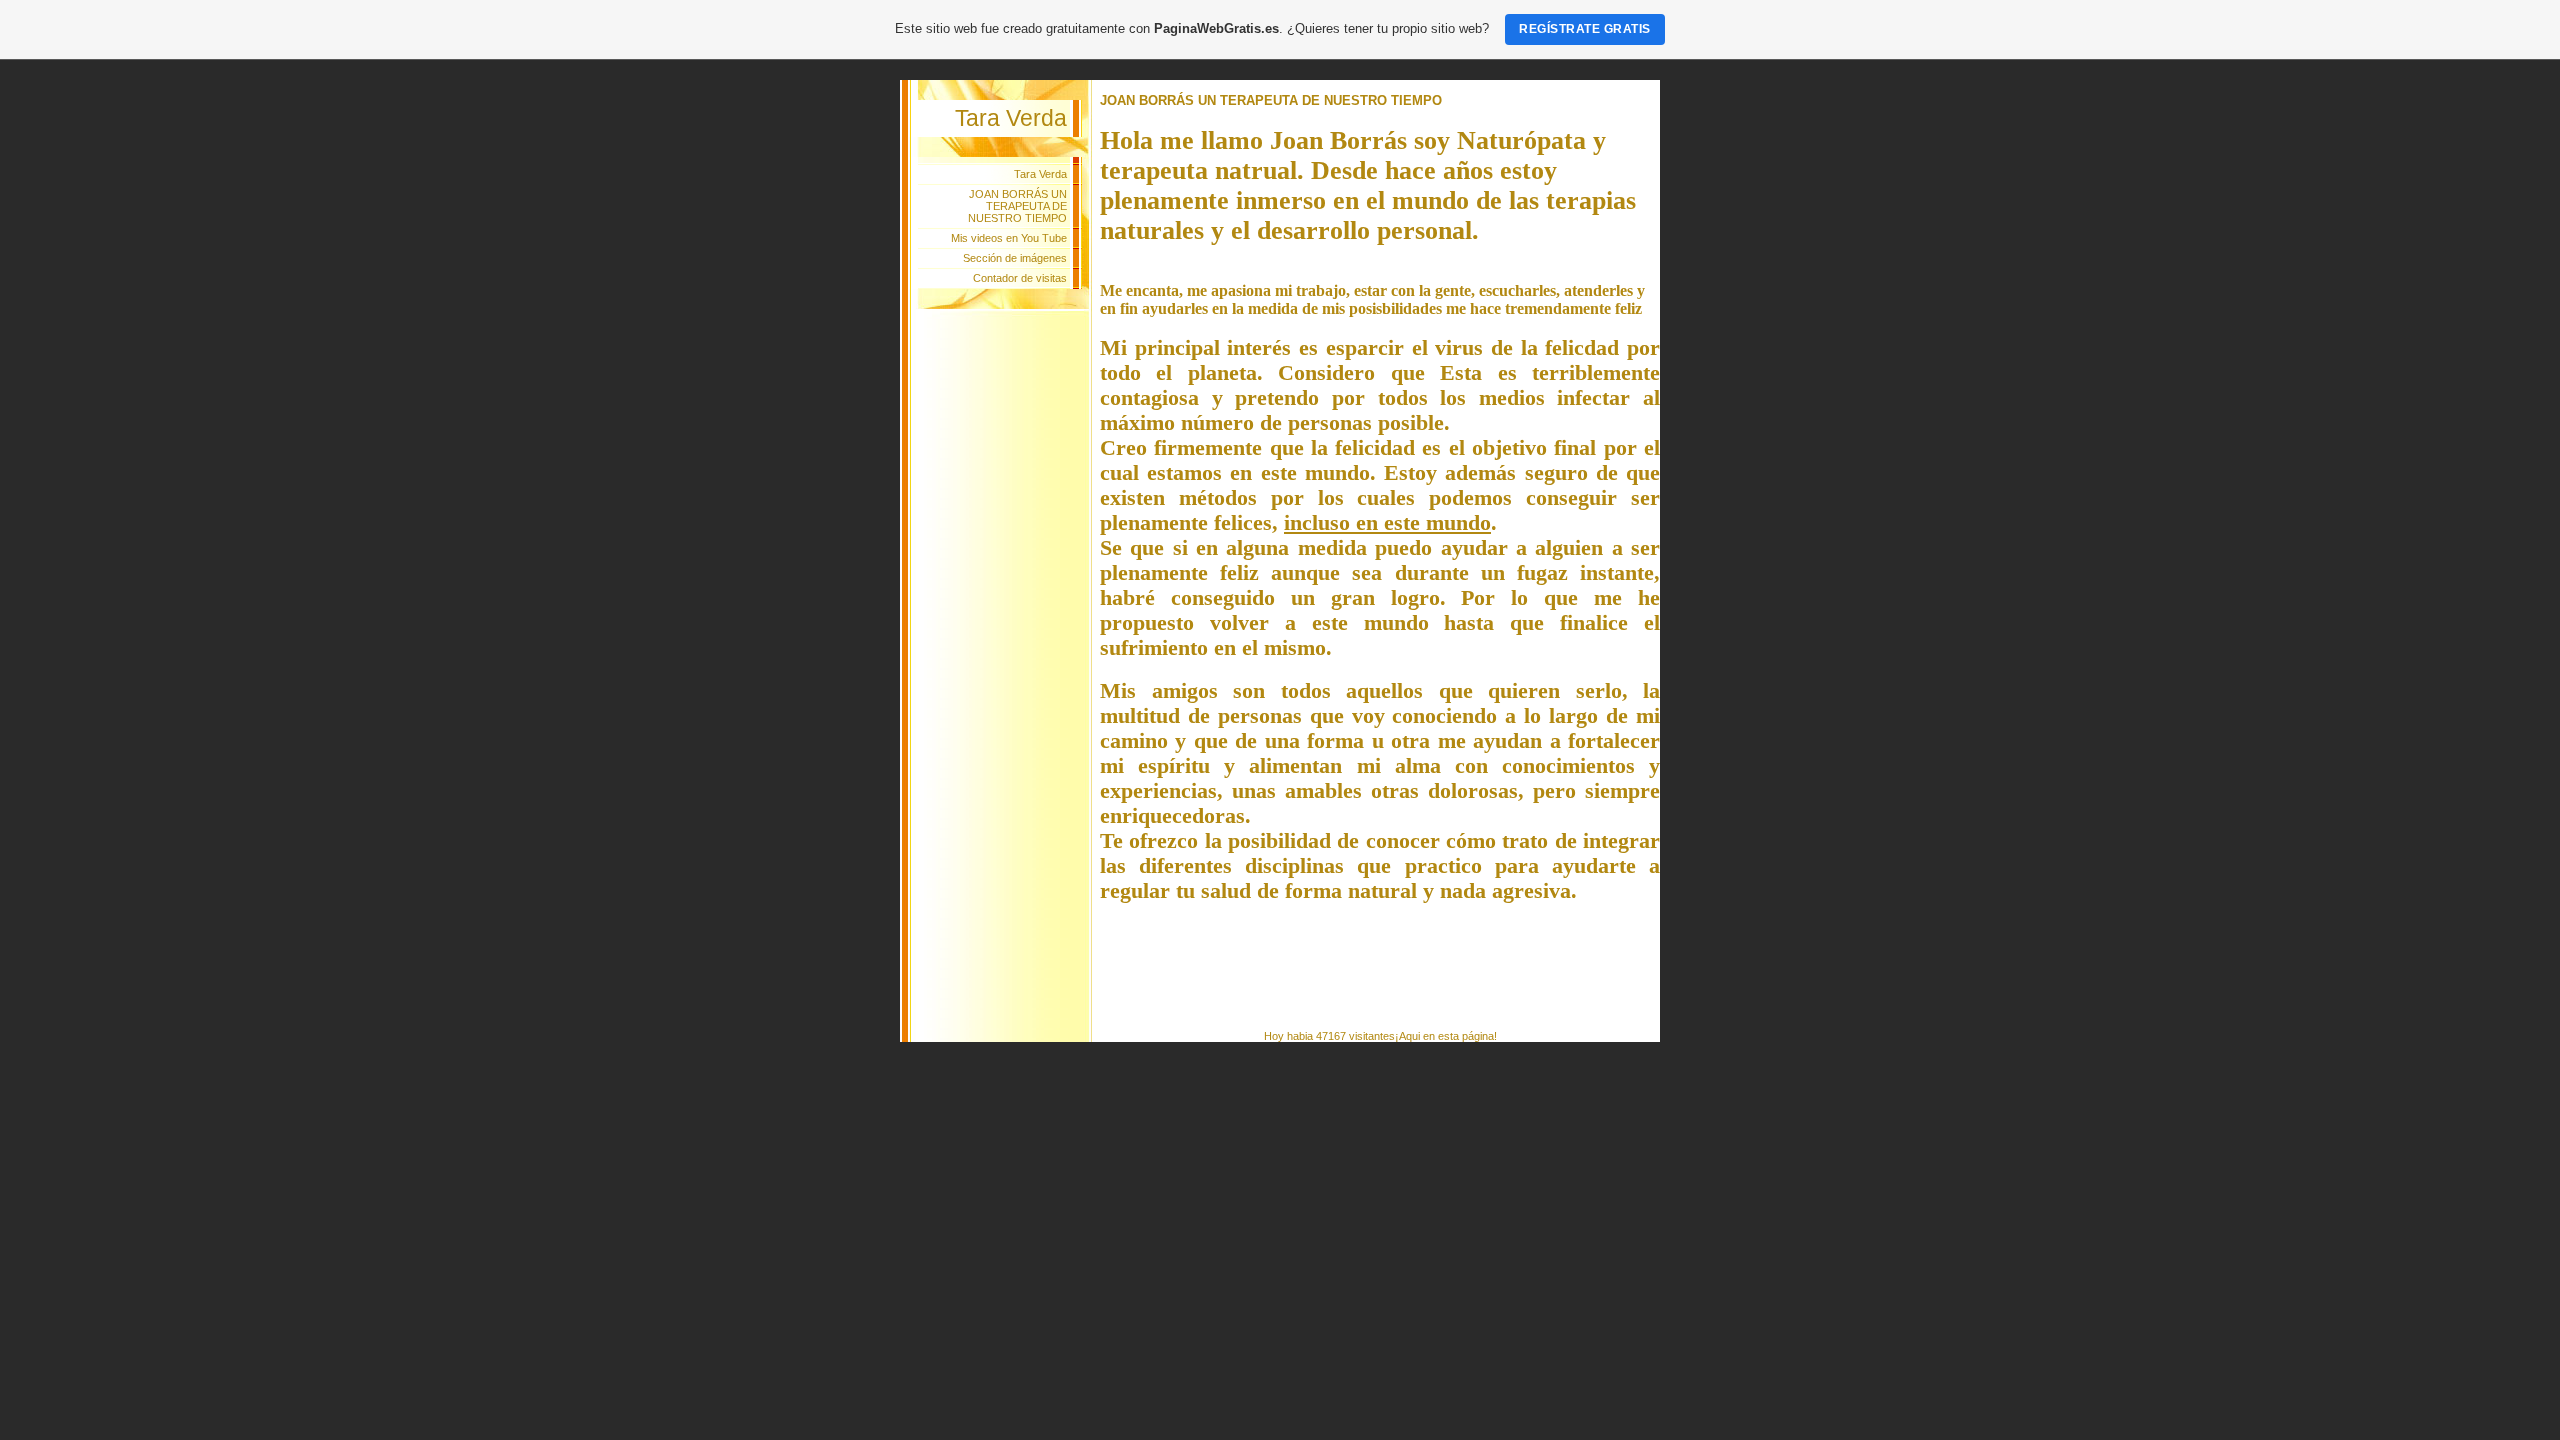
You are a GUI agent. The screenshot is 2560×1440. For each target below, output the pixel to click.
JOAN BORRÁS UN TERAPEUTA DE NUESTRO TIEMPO (1017, 206)
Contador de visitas (1020, 278)
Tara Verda (1040, 174)
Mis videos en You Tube (1009, 238)
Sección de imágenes (1015, 258)
